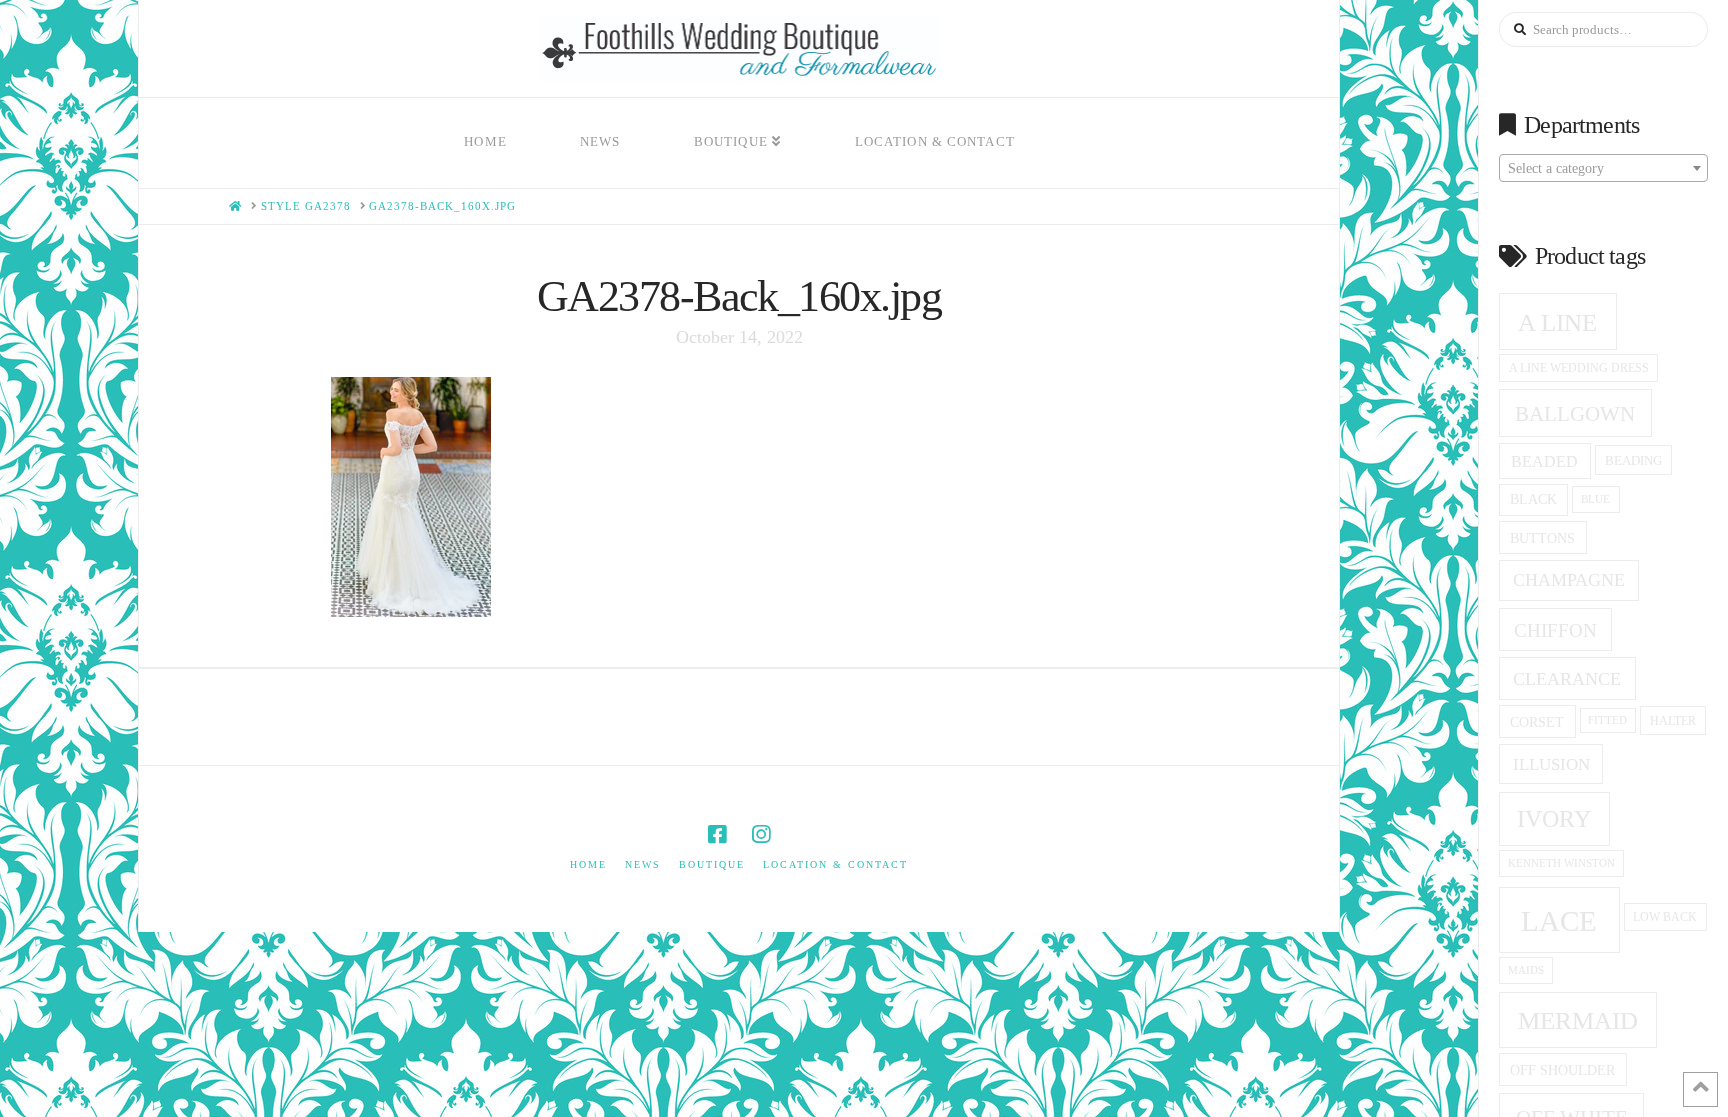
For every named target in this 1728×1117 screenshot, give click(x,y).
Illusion (1551, 764)
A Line (1557, 322)
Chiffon (1555, 630)
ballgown (1575, 414)
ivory (1554, 819)
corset (1537, 722)
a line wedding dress (1579, 368)
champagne (1569, 580)
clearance (1567, 679)
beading (1633, 460)
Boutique (712, 864)
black (1533, 499)
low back (1665, 917)
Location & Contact (835, 864)
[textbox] (1603, 169)
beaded (1544, 461)
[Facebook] (717, 834)
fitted (1607, 720)
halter (1673, 721)
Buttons (1542, 538)
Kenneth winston (1561, 863)
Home (588, 864)
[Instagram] (761, 834)
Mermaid (1578, 1020)
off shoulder (1562, 1070)
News (643, 864)
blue (1595, 499)
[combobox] (1603, 168)
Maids (1526, 970)
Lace (1559, 921)
